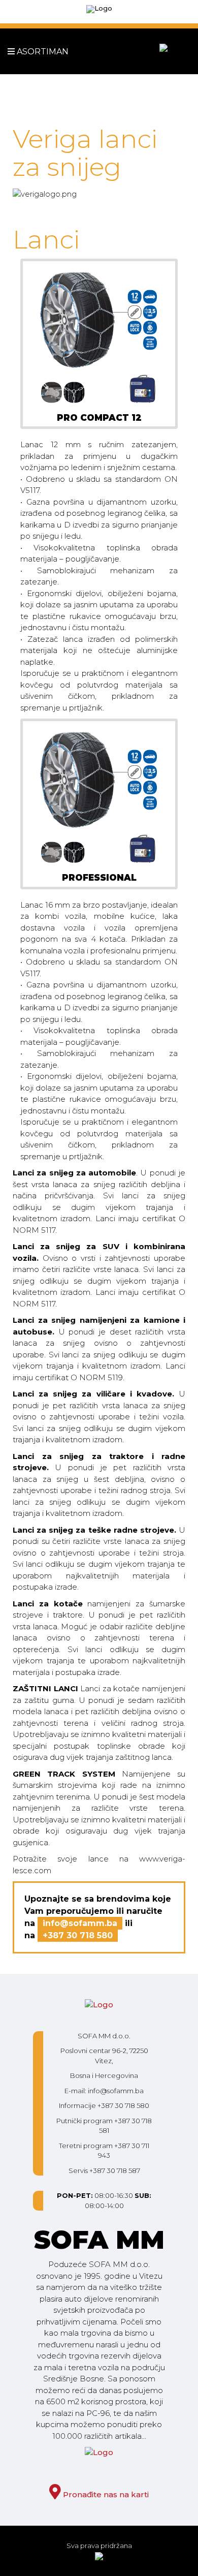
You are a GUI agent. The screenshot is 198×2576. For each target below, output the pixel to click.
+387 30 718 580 (78, 1935)
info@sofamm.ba (80, 1923)
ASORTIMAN (24, 52)
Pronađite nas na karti (105, 2494)
